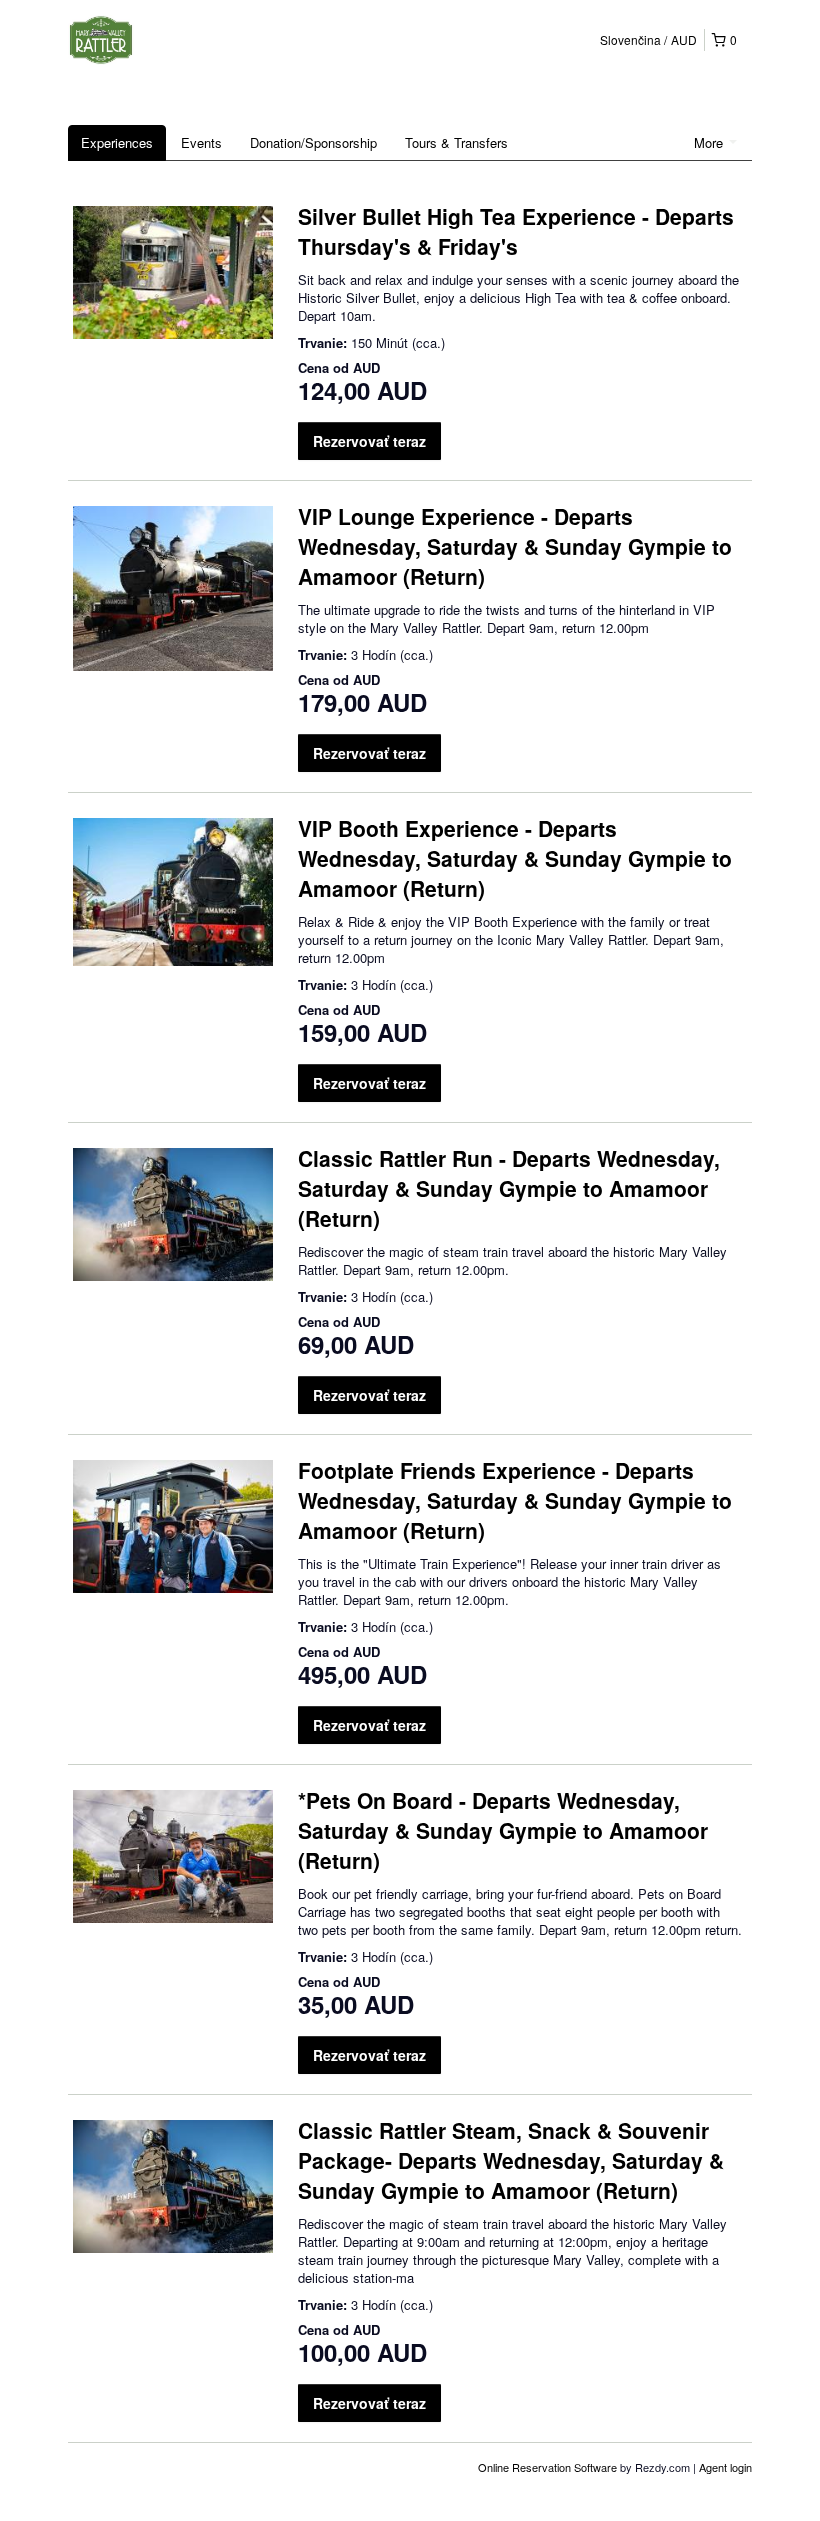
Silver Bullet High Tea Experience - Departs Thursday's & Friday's (516, 231)
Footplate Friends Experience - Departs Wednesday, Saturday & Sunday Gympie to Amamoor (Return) (515, 1500)
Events (201, 142)
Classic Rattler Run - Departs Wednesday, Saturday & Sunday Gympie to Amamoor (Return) (509, 1188)
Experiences (117, 142)
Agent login (725, 2467)
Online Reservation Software (547, 2467)
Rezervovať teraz (369, 441)
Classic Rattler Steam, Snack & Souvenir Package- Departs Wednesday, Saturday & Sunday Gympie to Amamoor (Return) (511, 2160)
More (710, 142)
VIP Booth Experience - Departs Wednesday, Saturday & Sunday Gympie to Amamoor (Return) (515, 858)
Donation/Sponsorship (313, 142)
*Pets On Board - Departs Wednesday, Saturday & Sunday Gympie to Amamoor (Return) (503, 1830)
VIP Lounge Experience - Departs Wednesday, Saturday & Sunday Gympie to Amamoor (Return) (515, 546)
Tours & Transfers (456, 142)
